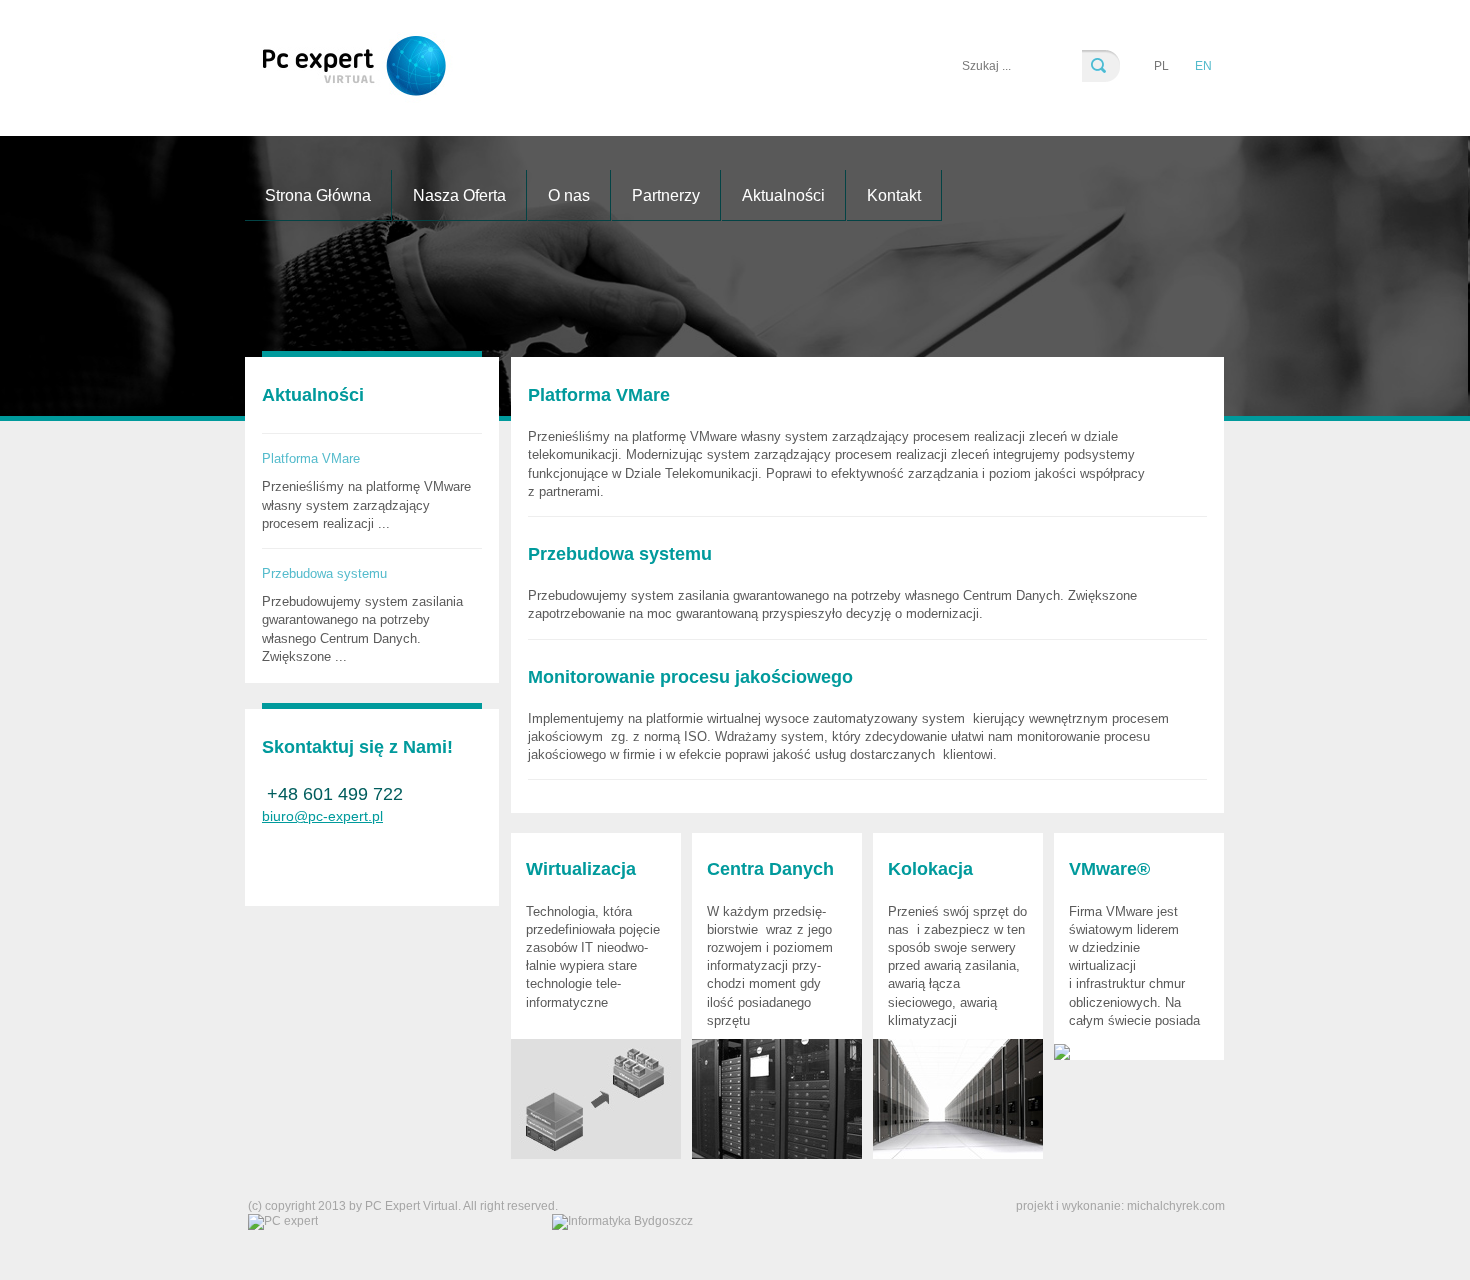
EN (1203, 66)
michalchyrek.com (1176, 1206)
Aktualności (783, 195)
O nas (569, 195)
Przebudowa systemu (324, 573)
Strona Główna (318, 195)
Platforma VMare (311, 458)
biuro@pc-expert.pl (322, 816)
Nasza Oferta (459, 195)
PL (1161, 66)
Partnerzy (666, 195)
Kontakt (894, 195)
